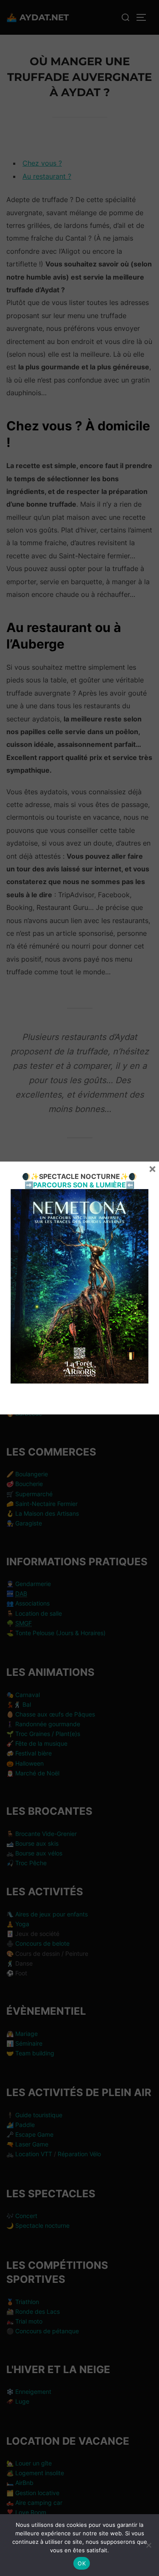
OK (82, 2563)
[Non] (148, 2545)
